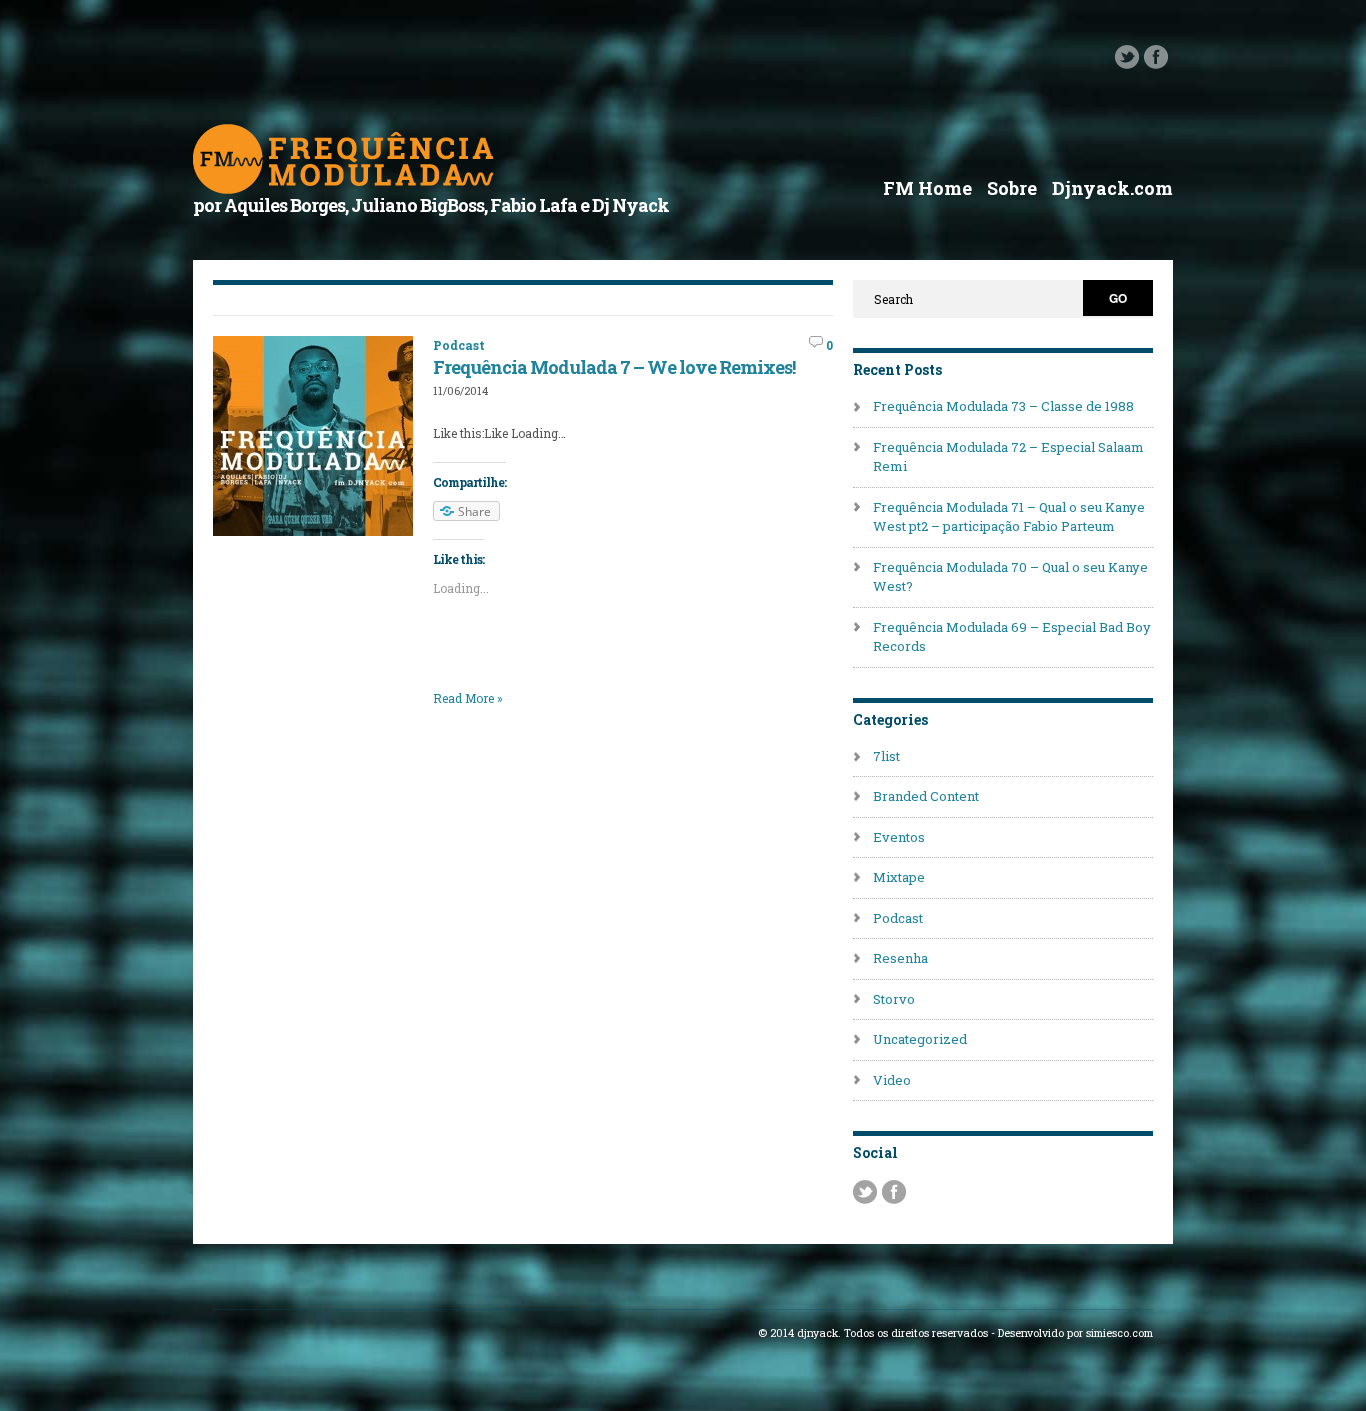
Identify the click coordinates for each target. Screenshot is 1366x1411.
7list (886, 756)
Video (892, 1080)
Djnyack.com (1112, 188)
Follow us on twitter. (1127, 57)
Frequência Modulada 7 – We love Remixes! (614, 367)
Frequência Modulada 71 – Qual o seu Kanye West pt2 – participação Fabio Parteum (1009, 517)
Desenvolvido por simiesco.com (1075, 1333)
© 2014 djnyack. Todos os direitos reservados (873, 1333)
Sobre (1012, 188)
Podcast (459, 345)
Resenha (900, 958)
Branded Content (926, 796)
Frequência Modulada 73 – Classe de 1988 (1003, 406)
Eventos (899, 837)
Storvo (894, 999)
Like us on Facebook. (1156, 57)
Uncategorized (920, 1039)
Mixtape (899, 877)
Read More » (468, 698)
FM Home (927, 188)
